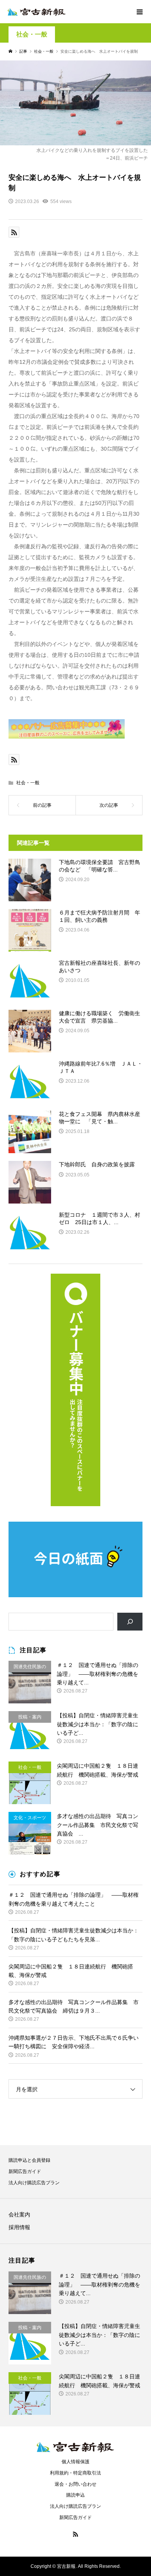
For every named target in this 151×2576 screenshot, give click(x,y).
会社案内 (19, 2214)
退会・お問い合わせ (75, 2484)
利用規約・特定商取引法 (75, 2473)
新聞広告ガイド (25, 2171)
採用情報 (19, 2227)
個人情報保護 (75, 2462)
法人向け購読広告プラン (34, 2183)
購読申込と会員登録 (29, 2160)
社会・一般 (32, 34)
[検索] (130, 1622)
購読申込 (75, 2495)
